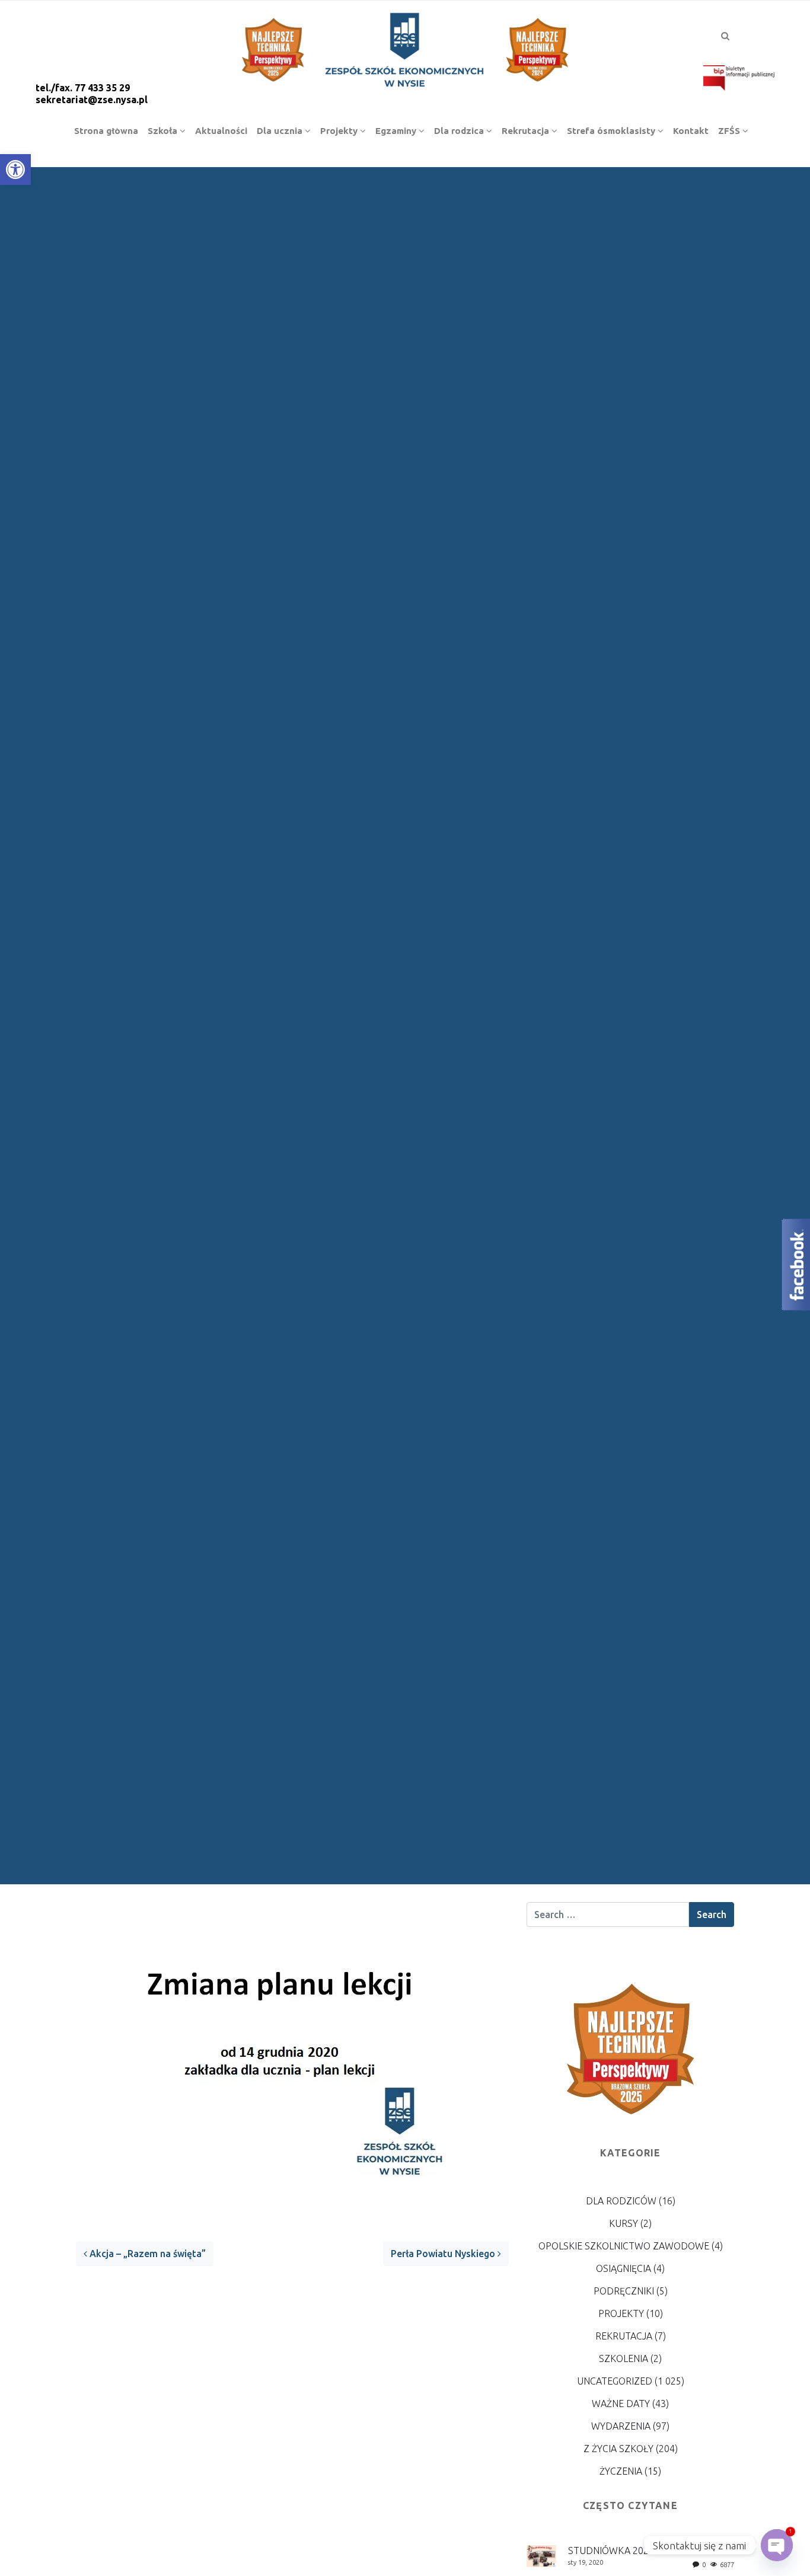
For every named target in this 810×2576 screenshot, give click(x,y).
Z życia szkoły (618, 2449)
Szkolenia (624, 2358)
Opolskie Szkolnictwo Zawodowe (624, 2246)
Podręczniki (624, 2291)
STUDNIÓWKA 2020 (611, 2551)
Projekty (621, 2313)
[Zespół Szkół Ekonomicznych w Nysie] (405, 48)
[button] (15, 170)
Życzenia (621, 2471)
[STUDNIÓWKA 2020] (541, 2555)
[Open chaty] (777, 2545)
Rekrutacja (624, 2336)
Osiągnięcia (624, 2268)
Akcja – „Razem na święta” (146, 2254)
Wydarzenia (621, 2426)
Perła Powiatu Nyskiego (444, 2254)
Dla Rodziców (621, 2201)
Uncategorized (615, 2381)
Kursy (624, 2223)
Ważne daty (621, 2404)
